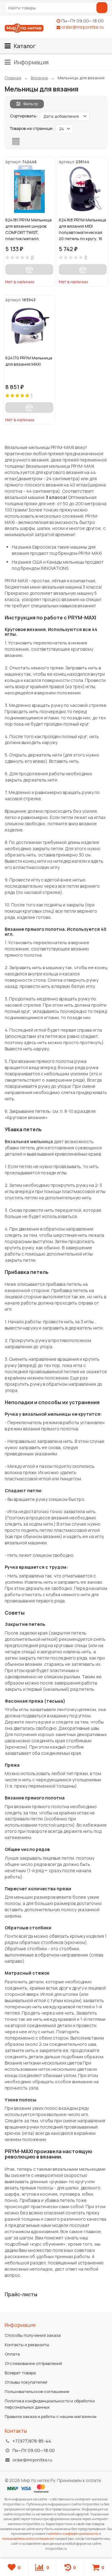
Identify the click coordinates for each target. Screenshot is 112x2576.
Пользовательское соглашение (37, 2391)
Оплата (12, 2354)
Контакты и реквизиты (27, 2345)
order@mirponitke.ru (82, 27)
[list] (26, 141)
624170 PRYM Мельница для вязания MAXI (29, 361)
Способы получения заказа (33, 2335)
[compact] (35, 141)
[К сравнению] (40, 281)
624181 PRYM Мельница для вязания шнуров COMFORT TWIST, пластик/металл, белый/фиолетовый (28, 229)
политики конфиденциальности (72, 2533)
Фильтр (30, 104)
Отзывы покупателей (26, 2382)
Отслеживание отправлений (33, 2363)
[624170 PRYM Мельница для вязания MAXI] (29, 327)
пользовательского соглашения (28, 2538)
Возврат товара (20, 2373)
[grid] (16, 141)
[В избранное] (49, 281)
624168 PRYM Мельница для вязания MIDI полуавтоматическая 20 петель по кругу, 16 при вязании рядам (82, 229)
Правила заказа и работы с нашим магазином (51, 2416)
